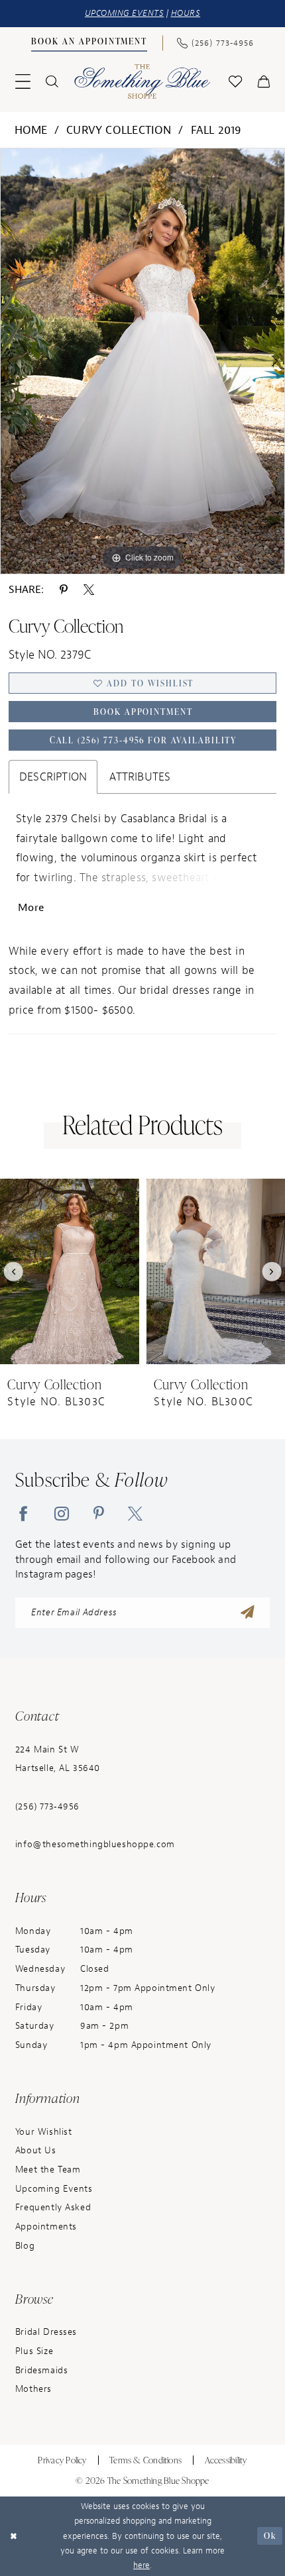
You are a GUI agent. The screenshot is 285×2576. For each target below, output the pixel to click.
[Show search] (51, 81)
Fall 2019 (216, 130)
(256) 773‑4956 (47, 1806)
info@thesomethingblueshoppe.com (95, 1844)
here (142, 2565)
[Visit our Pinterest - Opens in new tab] (99, 1513)
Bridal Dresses (46, 2332)
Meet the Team (48, 2170)
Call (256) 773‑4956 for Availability (143, 740)
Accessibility (226, 2460)
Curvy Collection (119, 130)
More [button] (31, 908)
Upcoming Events (54, 2189)
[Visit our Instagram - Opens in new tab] (62, 1513)
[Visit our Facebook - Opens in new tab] (23, 1513)
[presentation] (70, 1272)
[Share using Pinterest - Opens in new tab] (63, 589)
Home (31, 130)
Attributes (140, 777)
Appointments (46, 2227)
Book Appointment (143, 712)
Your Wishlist (43, 2132)
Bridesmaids (41, 2370)
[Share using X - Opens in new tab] (89, 589)
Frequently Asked (53, 2207)
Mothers (33, 2389)
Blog (25, 2246)
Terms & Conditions (145, 2460)
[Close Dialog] (13, 2536)
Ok (270, 2536)
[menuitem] (89, 43)
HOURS (186, 13)
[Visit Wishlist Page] (236, 82)
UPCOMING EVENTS (124, 13)
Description (53, 777)
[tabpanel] (142, 361)
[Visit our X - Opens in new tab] (135, 1513)
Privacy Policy (62, 2460)
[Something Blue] (142, 82)
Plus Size (34, 2351)
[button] (23, 82)
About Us (36, 2150)
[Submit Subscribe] (248, 1613)
